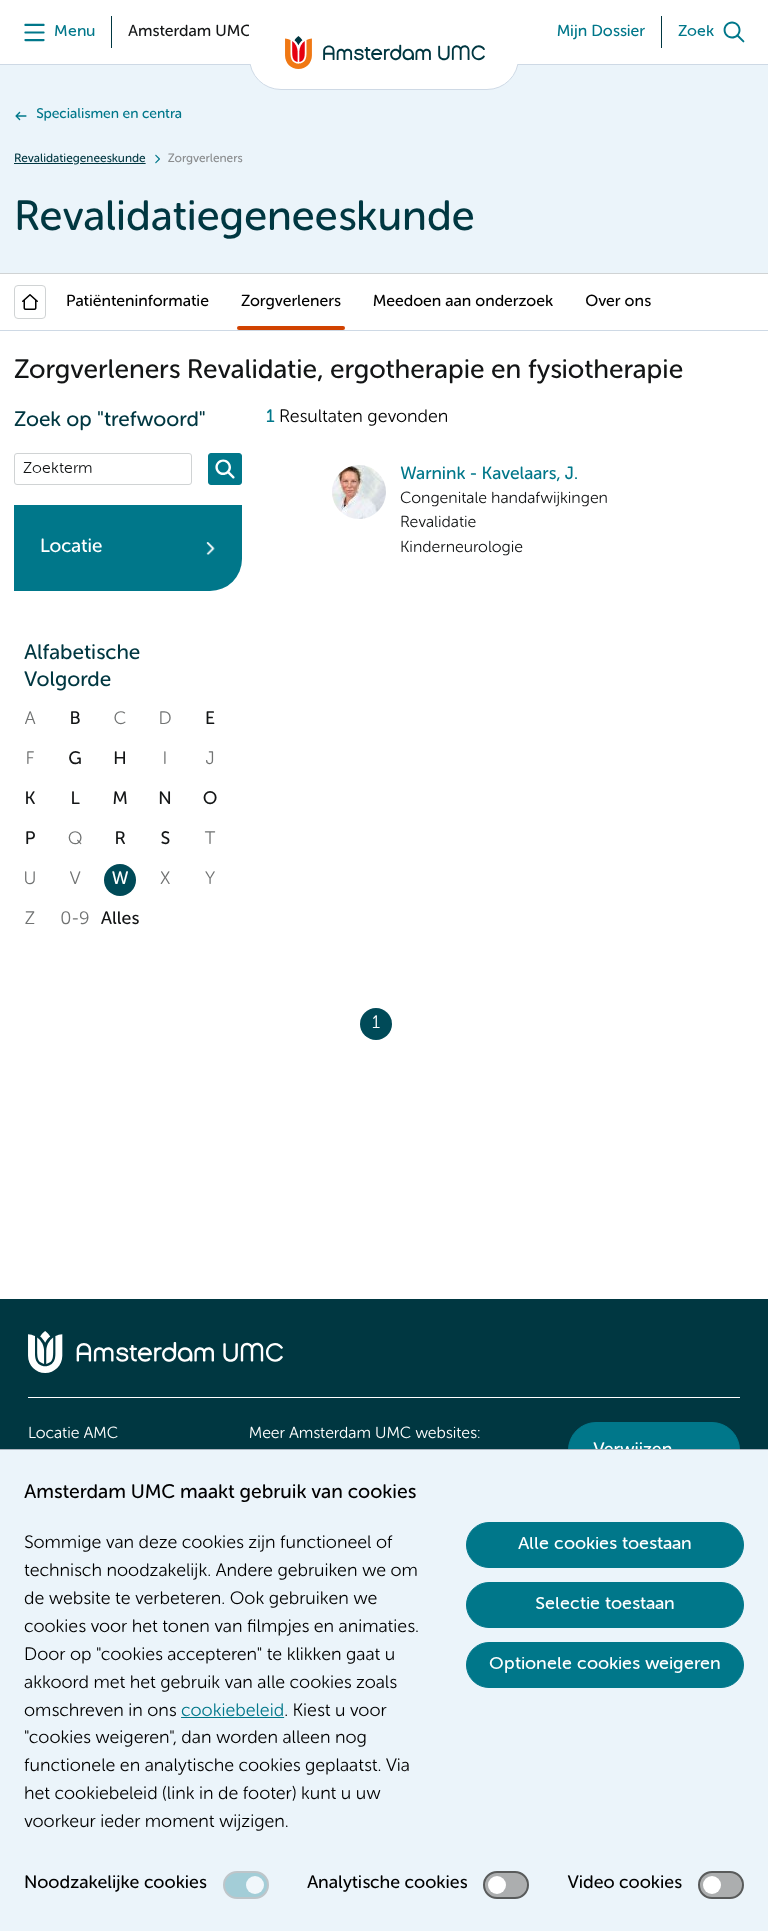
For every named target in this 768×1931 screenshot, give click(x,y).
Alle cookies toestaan (605, 1544)
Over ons (618, 302)
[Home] (30, 302)
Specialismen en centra (109, 115)
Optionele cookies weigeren (605, 1664)
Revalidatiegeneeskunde (80, 159)
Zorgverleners (291, 302)
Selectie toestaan (605, 1604)
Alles (120, 920)
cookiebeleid (232, 1712)
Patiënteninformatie (137, 302)
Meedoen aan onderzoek (463, 302)
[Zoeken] (225, 469)
